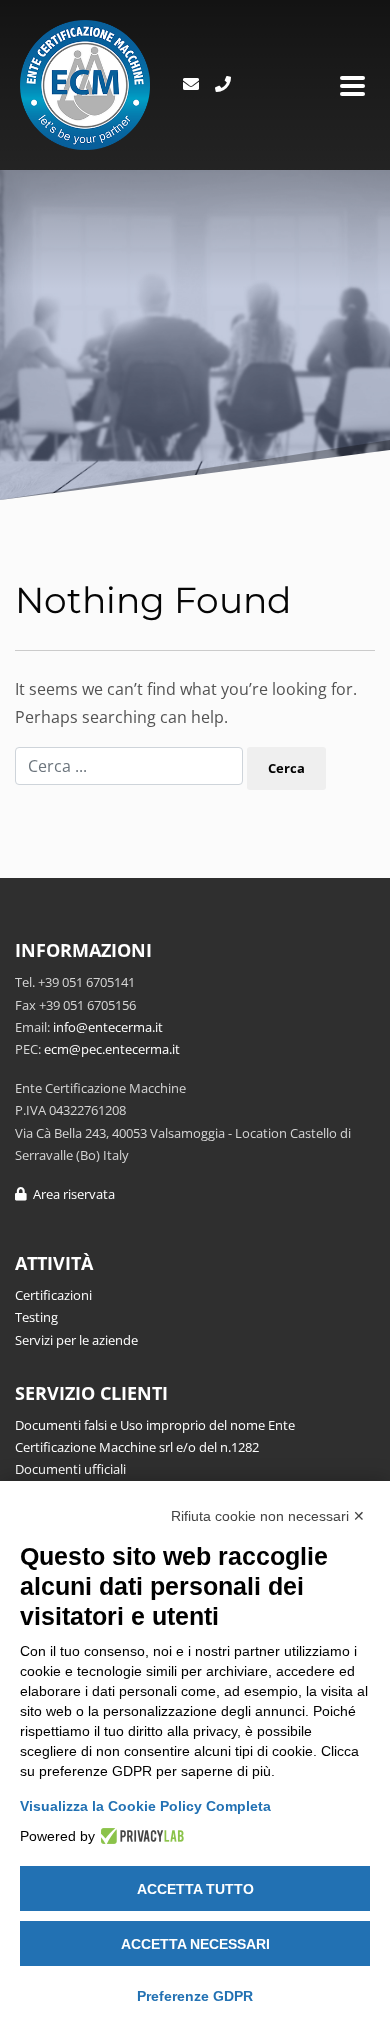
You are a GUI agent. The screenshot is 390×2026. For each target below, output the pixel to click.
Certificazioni (53, 1295)
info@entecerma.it (108, 1027)
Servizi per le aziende (76, 1340)
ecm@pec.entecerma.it (112, 1049)
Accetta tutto (195, 1889)
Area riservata (71, 1194)
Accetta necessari (195, 1944)
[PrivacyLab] (139, 1836)
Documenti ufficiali (70, 1469)
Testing (36, 1317)
